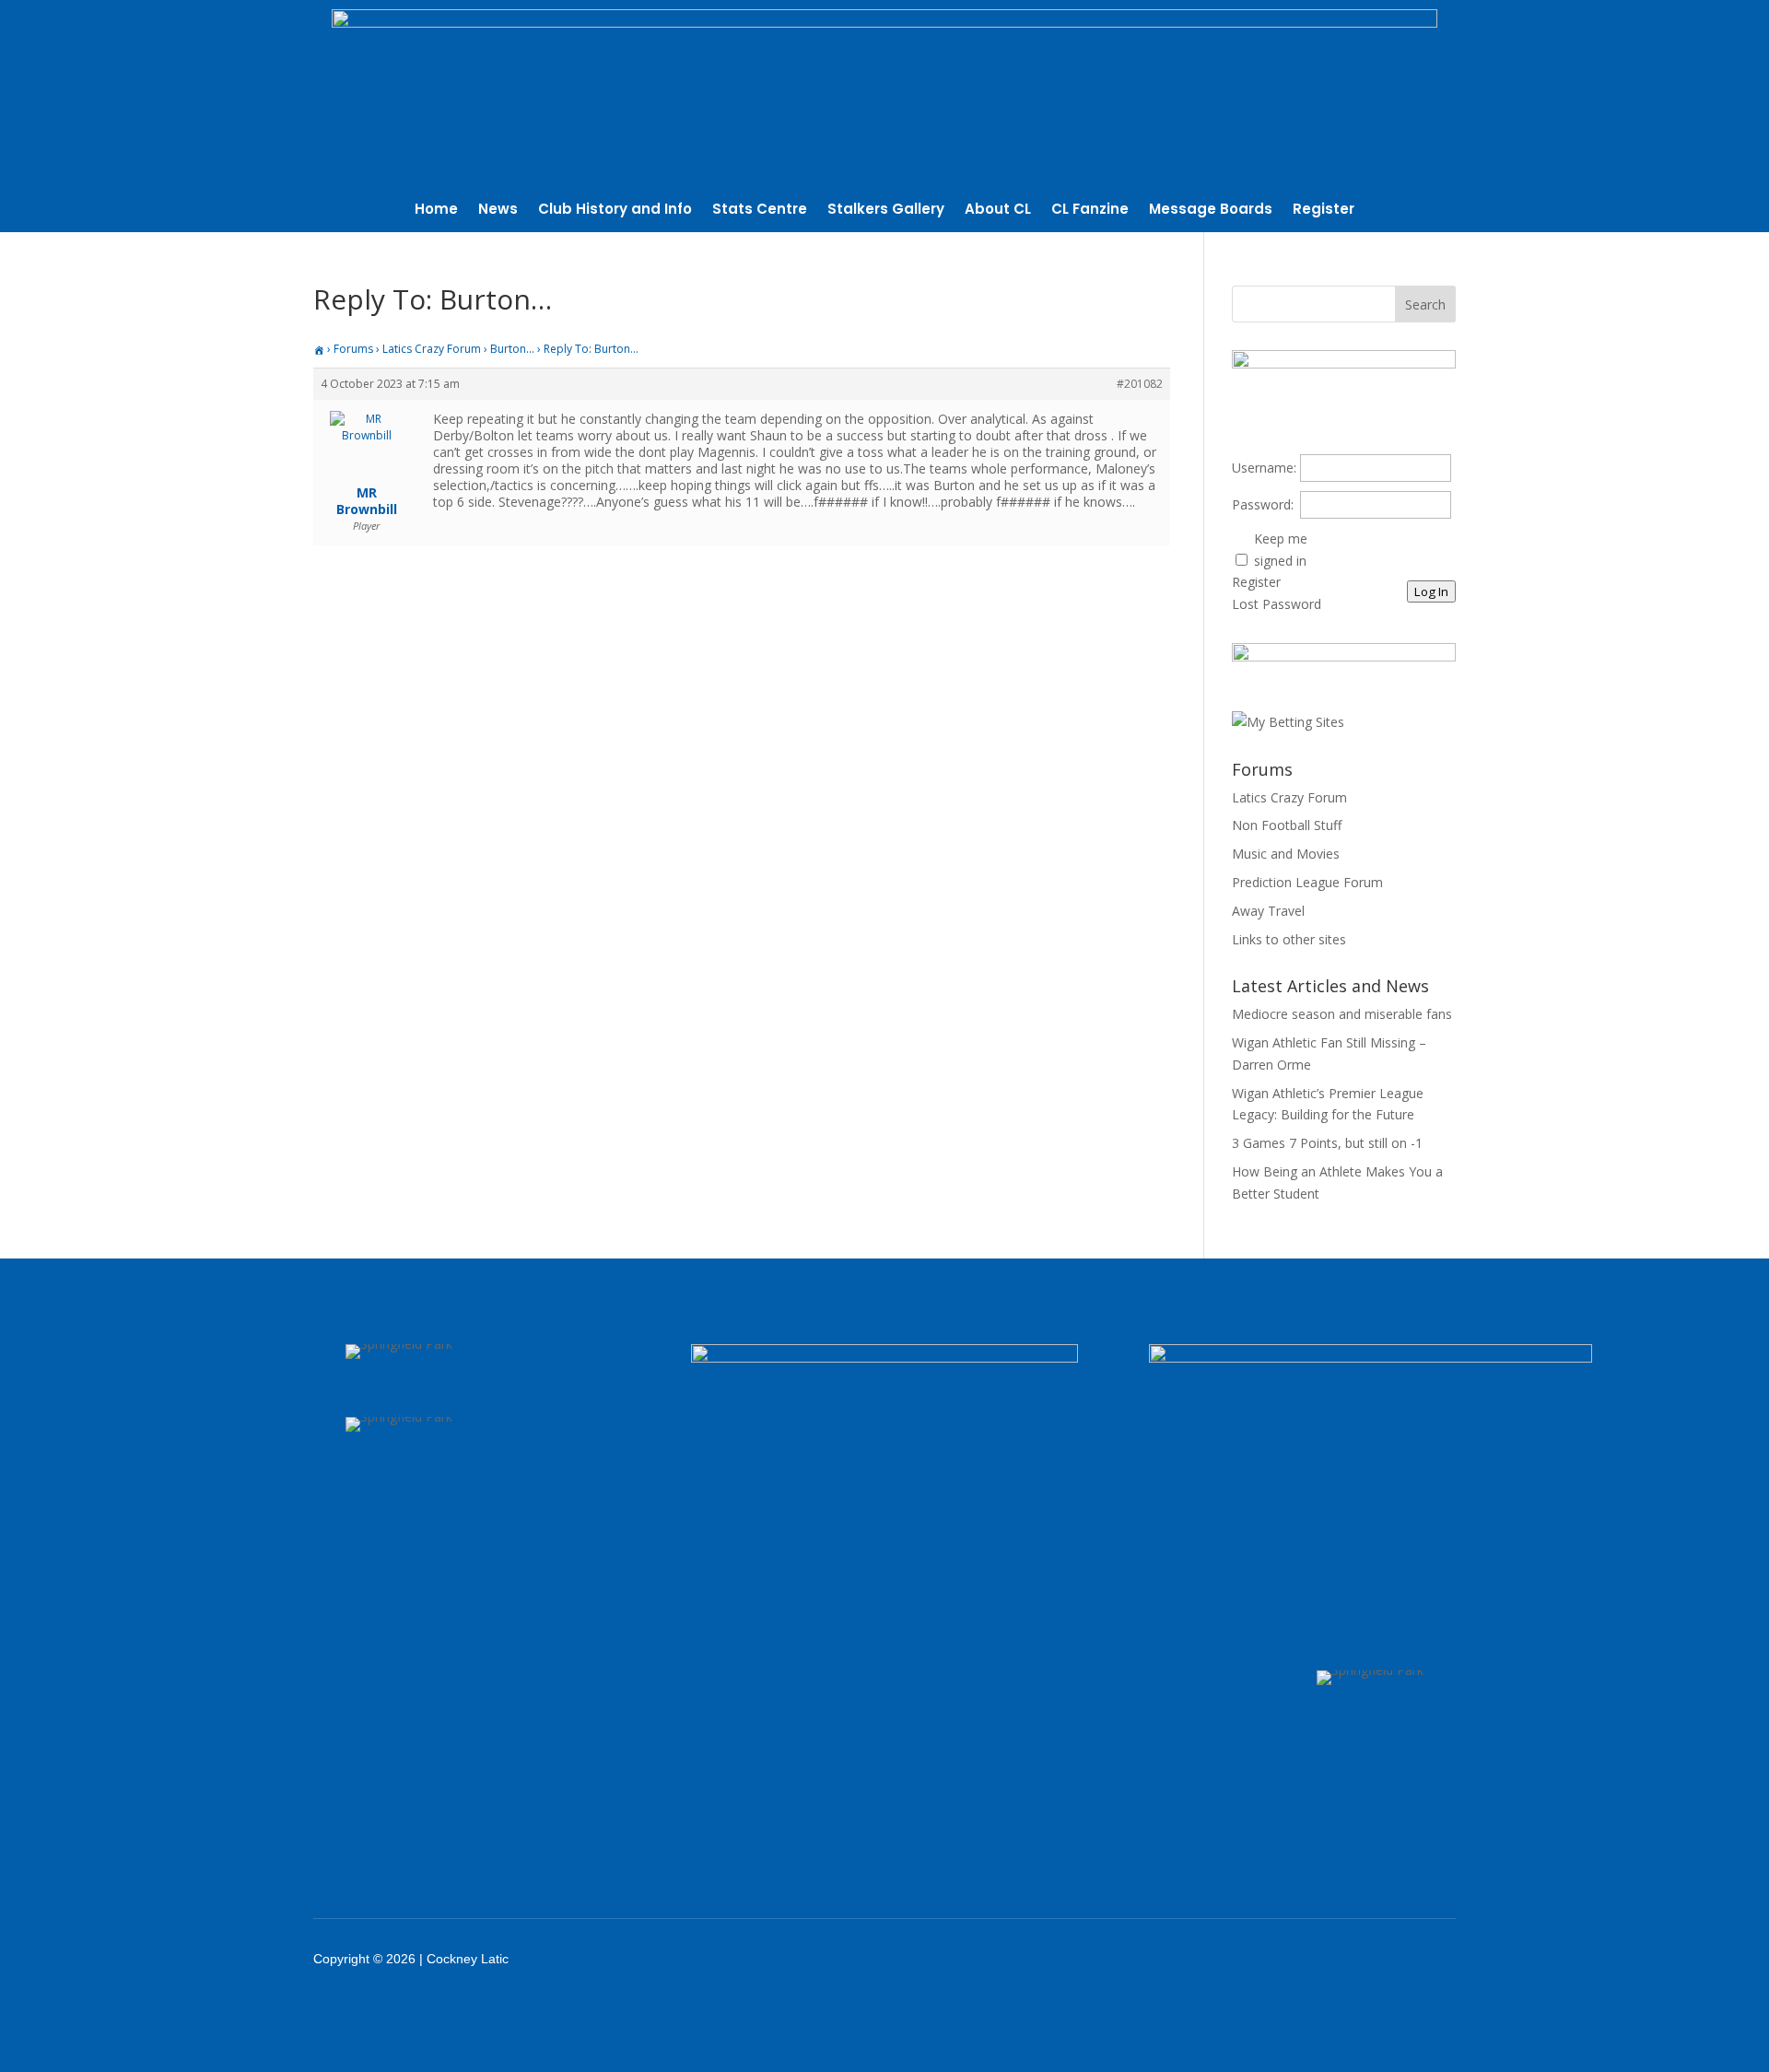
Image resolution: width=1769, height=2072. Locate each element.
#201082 (1140, 384)
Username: (1264, 468)
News (498, 211)
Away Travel (1268, 911)
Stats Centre (760, 211)
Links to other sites (1289, 939)
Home (436, 211)
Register (1324, 211)
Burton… (512, 349)
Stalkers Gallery (886, 211)
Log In (1431, 591)
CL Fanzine (1090, 211)
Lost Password (1277, 604)
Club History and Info (615, 211)
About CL (998, 211)
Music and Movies (1286, 854)
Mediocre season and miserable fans (1342, 1014)
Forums (353, 349)
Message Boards (1211, 211)
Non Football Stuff (1287, 825)
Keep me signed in (1281, 550)
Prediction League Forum (1307, 882)
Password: (1263, 504)
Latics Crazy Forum (432, 349)
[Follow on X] (1301, 1959)
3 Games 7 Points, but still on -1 (1327, 1143)
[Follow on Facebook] (1253, 1959)
